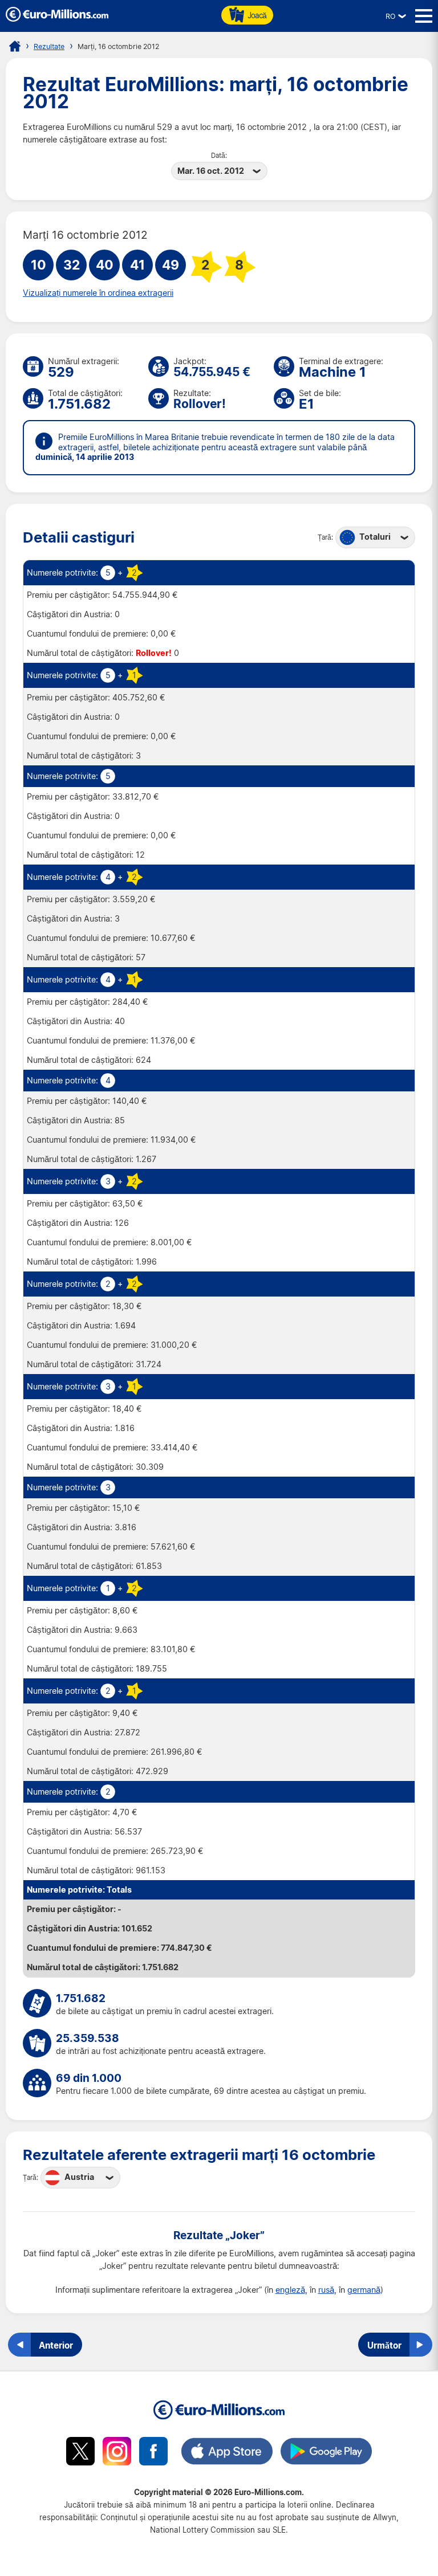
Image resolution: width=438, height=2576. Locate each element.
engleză (290, 2290)
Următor (384, 2345)
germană (364, 2290)
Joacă (257, 15)
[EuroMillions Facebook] (153, 2453)
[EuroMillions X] (80, 2453)
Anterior (56, 2345)
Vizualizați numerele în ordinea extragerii (98, 293)
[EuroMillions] (57, 19)
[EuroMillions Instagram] (117, 2453)
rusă (326, 2290)
